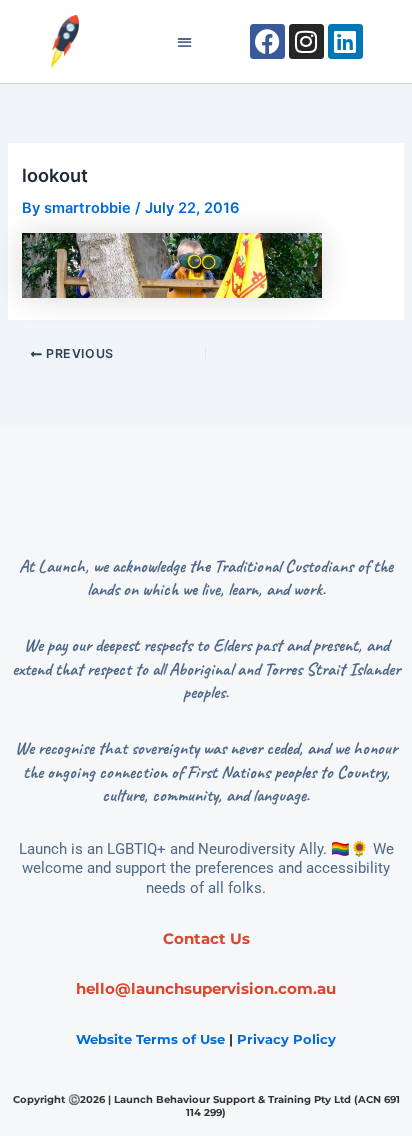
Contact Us (206, 938)
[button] (184, 41)
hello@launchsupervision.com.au (206, 988)
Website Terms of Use (150, 1039)
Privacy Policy (286, 1039)
